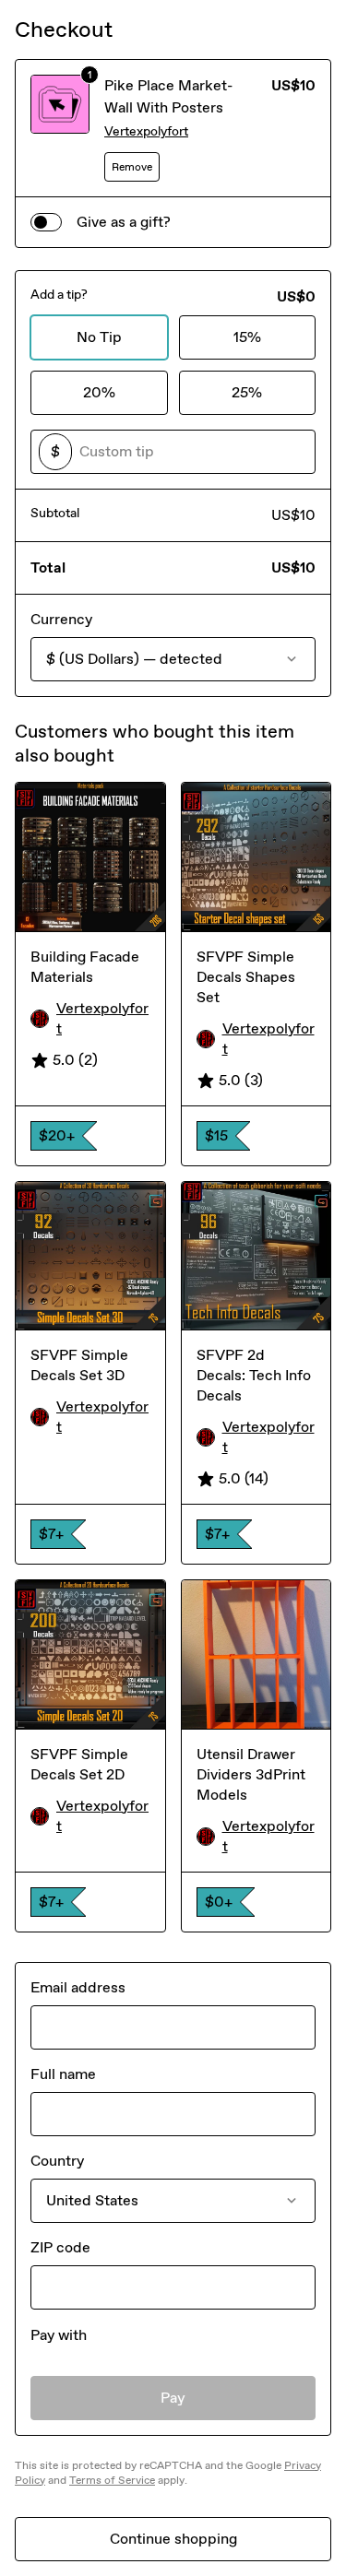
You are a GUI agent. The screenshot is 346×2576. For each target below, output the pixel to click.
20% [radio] (99, 392)
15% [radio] (247, 337)
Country (57, 2161)
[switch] (46, 222)
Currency (61, 619)
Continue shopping (173, 2539)
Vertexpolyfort (146, 131)
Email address (78, 1987)
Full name (63, 2074)
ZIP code (60, 2247)
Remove (132, 167)
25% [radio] (247, 392)
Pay (173, 2398)
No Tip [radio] (99, 337)
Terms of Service (112, 2480)
